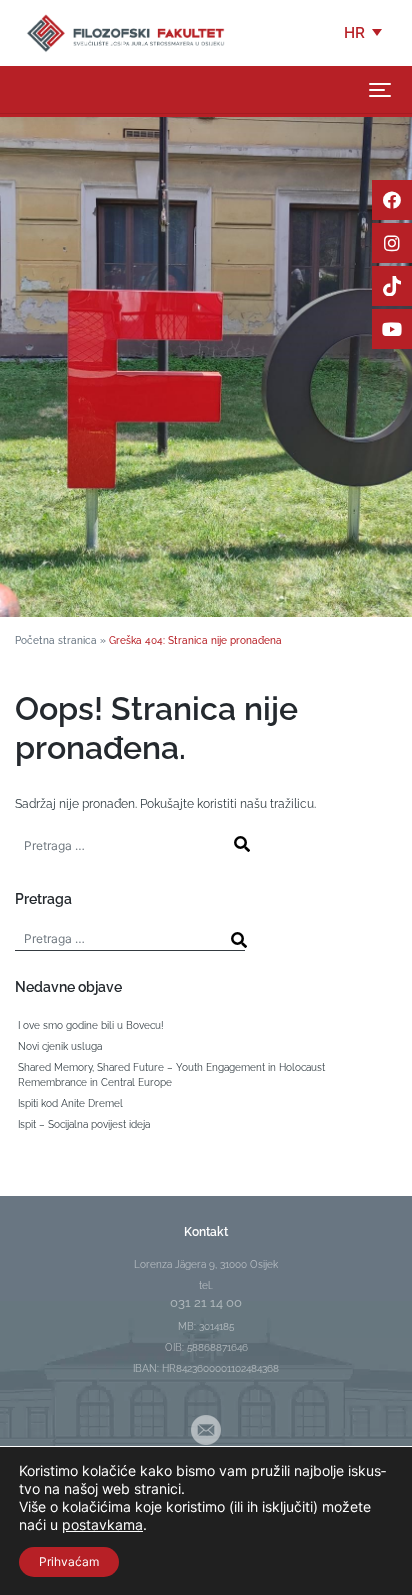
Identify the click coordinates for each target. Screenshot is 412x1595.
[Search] (242, 844)
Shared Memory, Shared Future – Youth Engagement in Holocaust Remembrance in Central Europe (171, 1075)
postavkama (102, 1524)
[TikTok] (392, 286)
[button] (364, 33)
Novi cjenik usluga (60, 1046)
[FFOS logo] (125, 32)
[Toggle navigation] (380, 90)
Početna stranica (56, 640)
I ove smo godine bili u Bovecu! (91, 1025)
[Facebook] (392, 200)
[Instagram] (392, 243)
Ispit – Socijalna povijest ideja (84, 1124)
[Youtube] (392, 329)
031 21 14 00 (206, 1302)
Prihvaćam (69, 1561)
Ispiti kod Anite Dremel (70, 1103)
